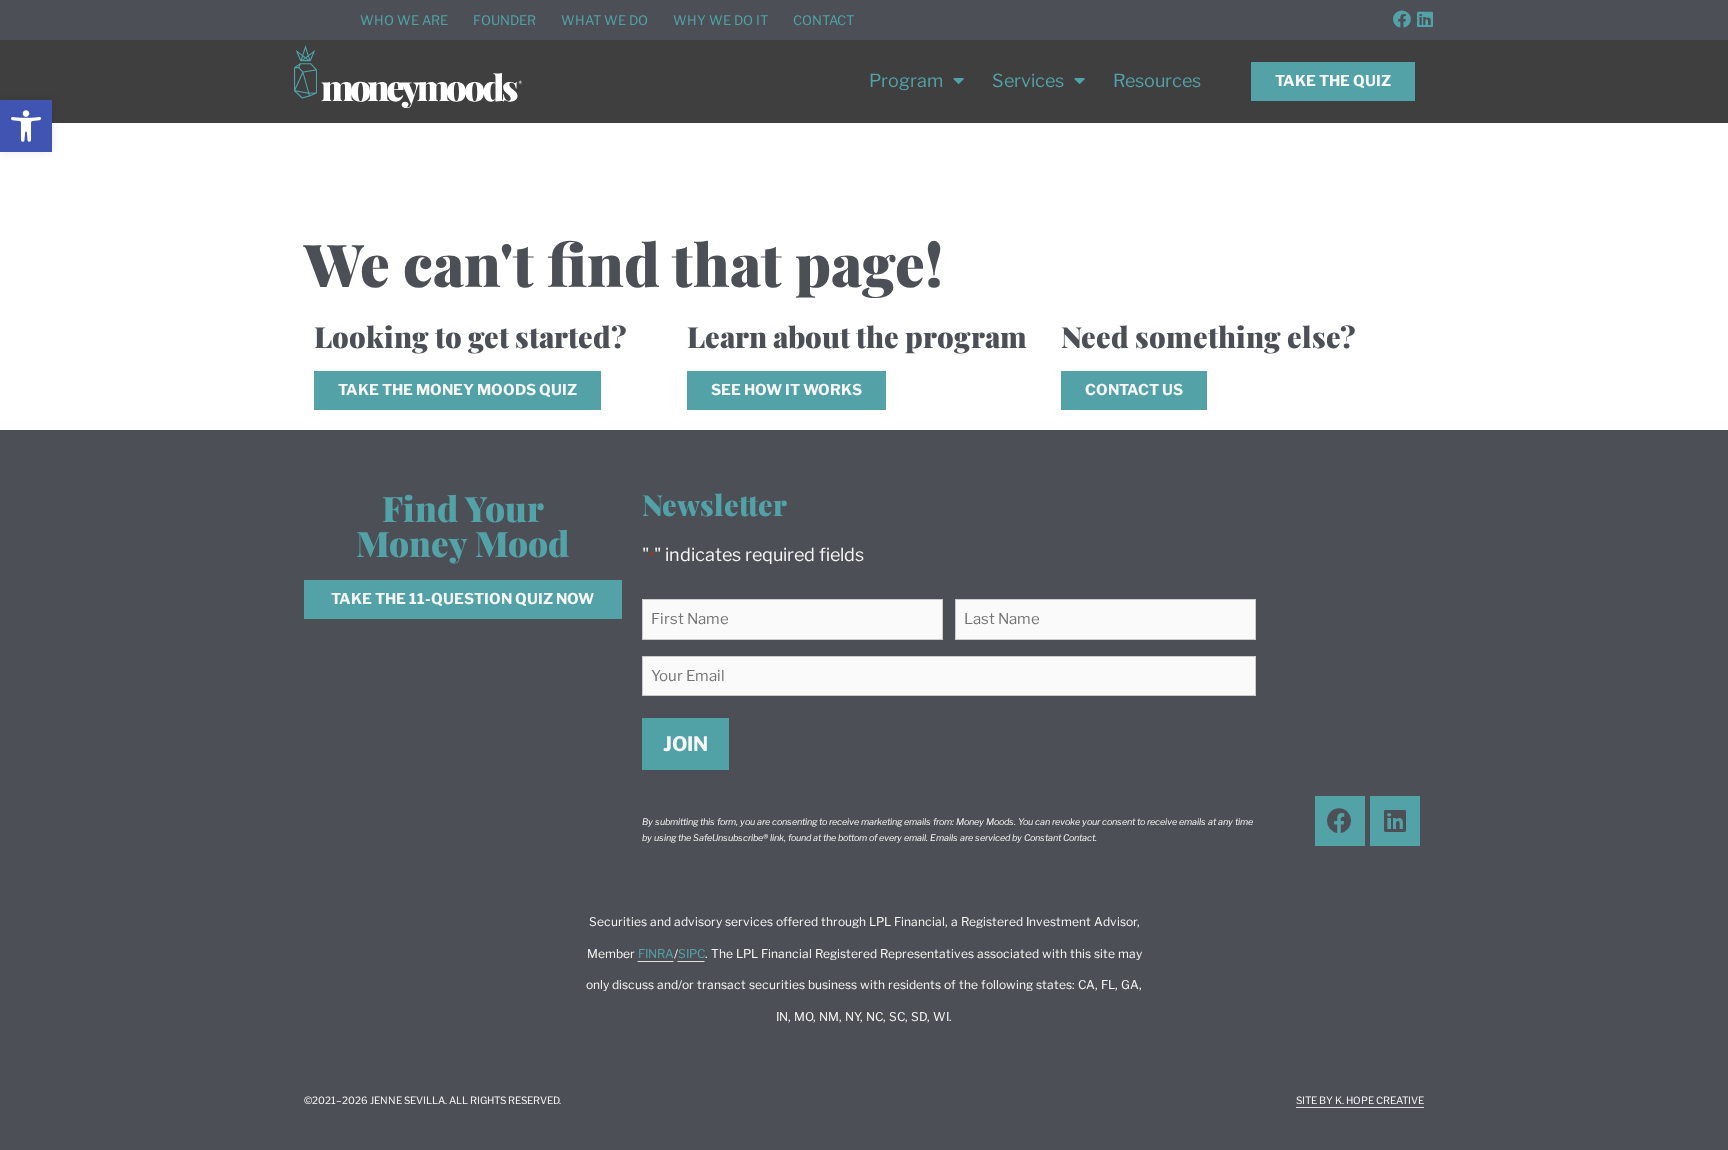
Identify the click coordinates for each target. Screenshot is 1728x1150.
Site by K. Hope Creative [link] (1360, 1100)
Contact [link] (823, 20)
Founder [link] (504, 20)
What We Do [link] (604, 20)
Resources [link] (1157, 80)
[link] (26, 126)
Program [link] (906, 80)
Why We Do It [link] (720, 20)
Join (685, 744)
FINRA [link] (656, 953)
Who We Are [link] (404, 20)
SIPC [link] (691, 953)
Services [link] (1028, 80)
